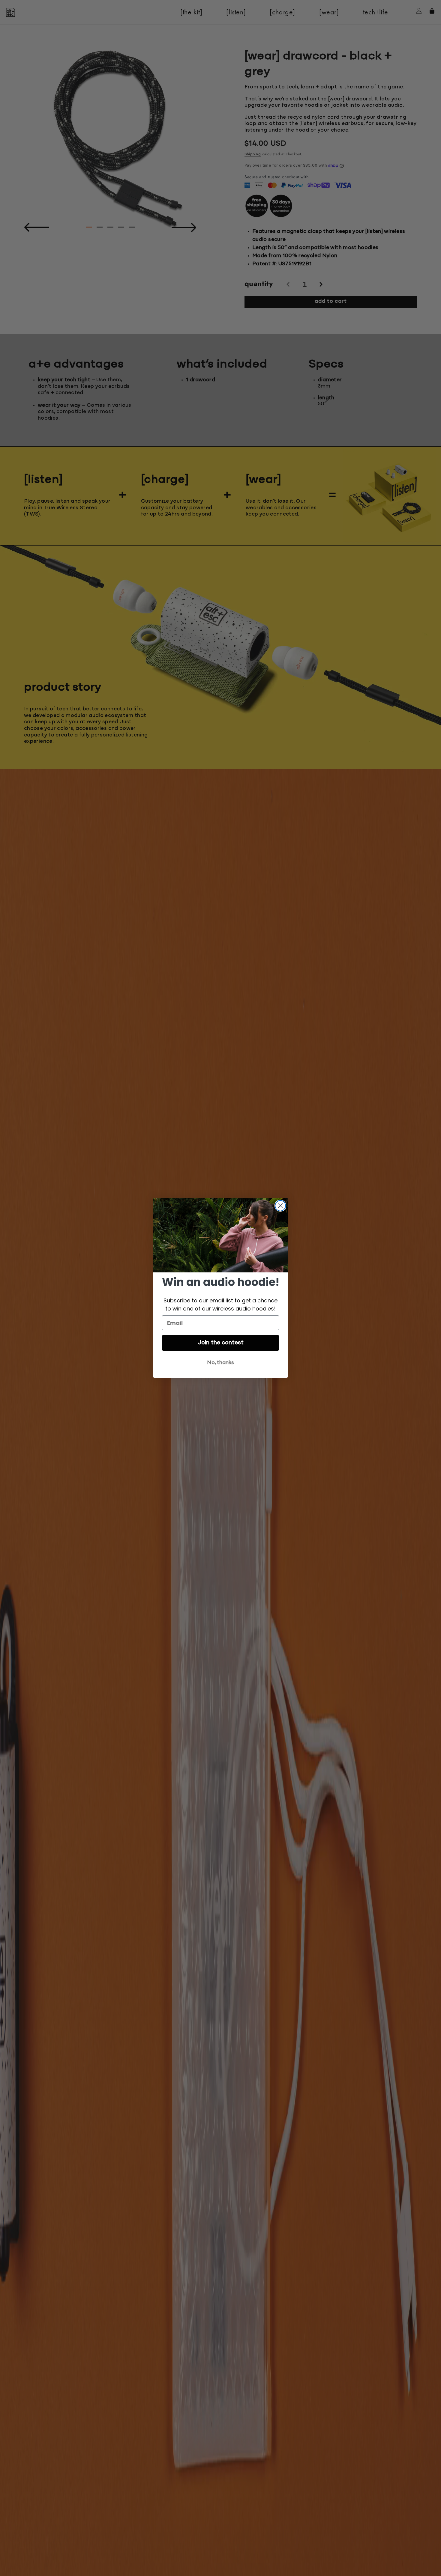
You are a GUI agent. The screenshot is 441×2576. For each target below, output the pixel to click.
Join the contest (221, 1343)
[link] (220, 1235)
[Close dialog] (280, 1206)
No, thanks (220, 1363)
